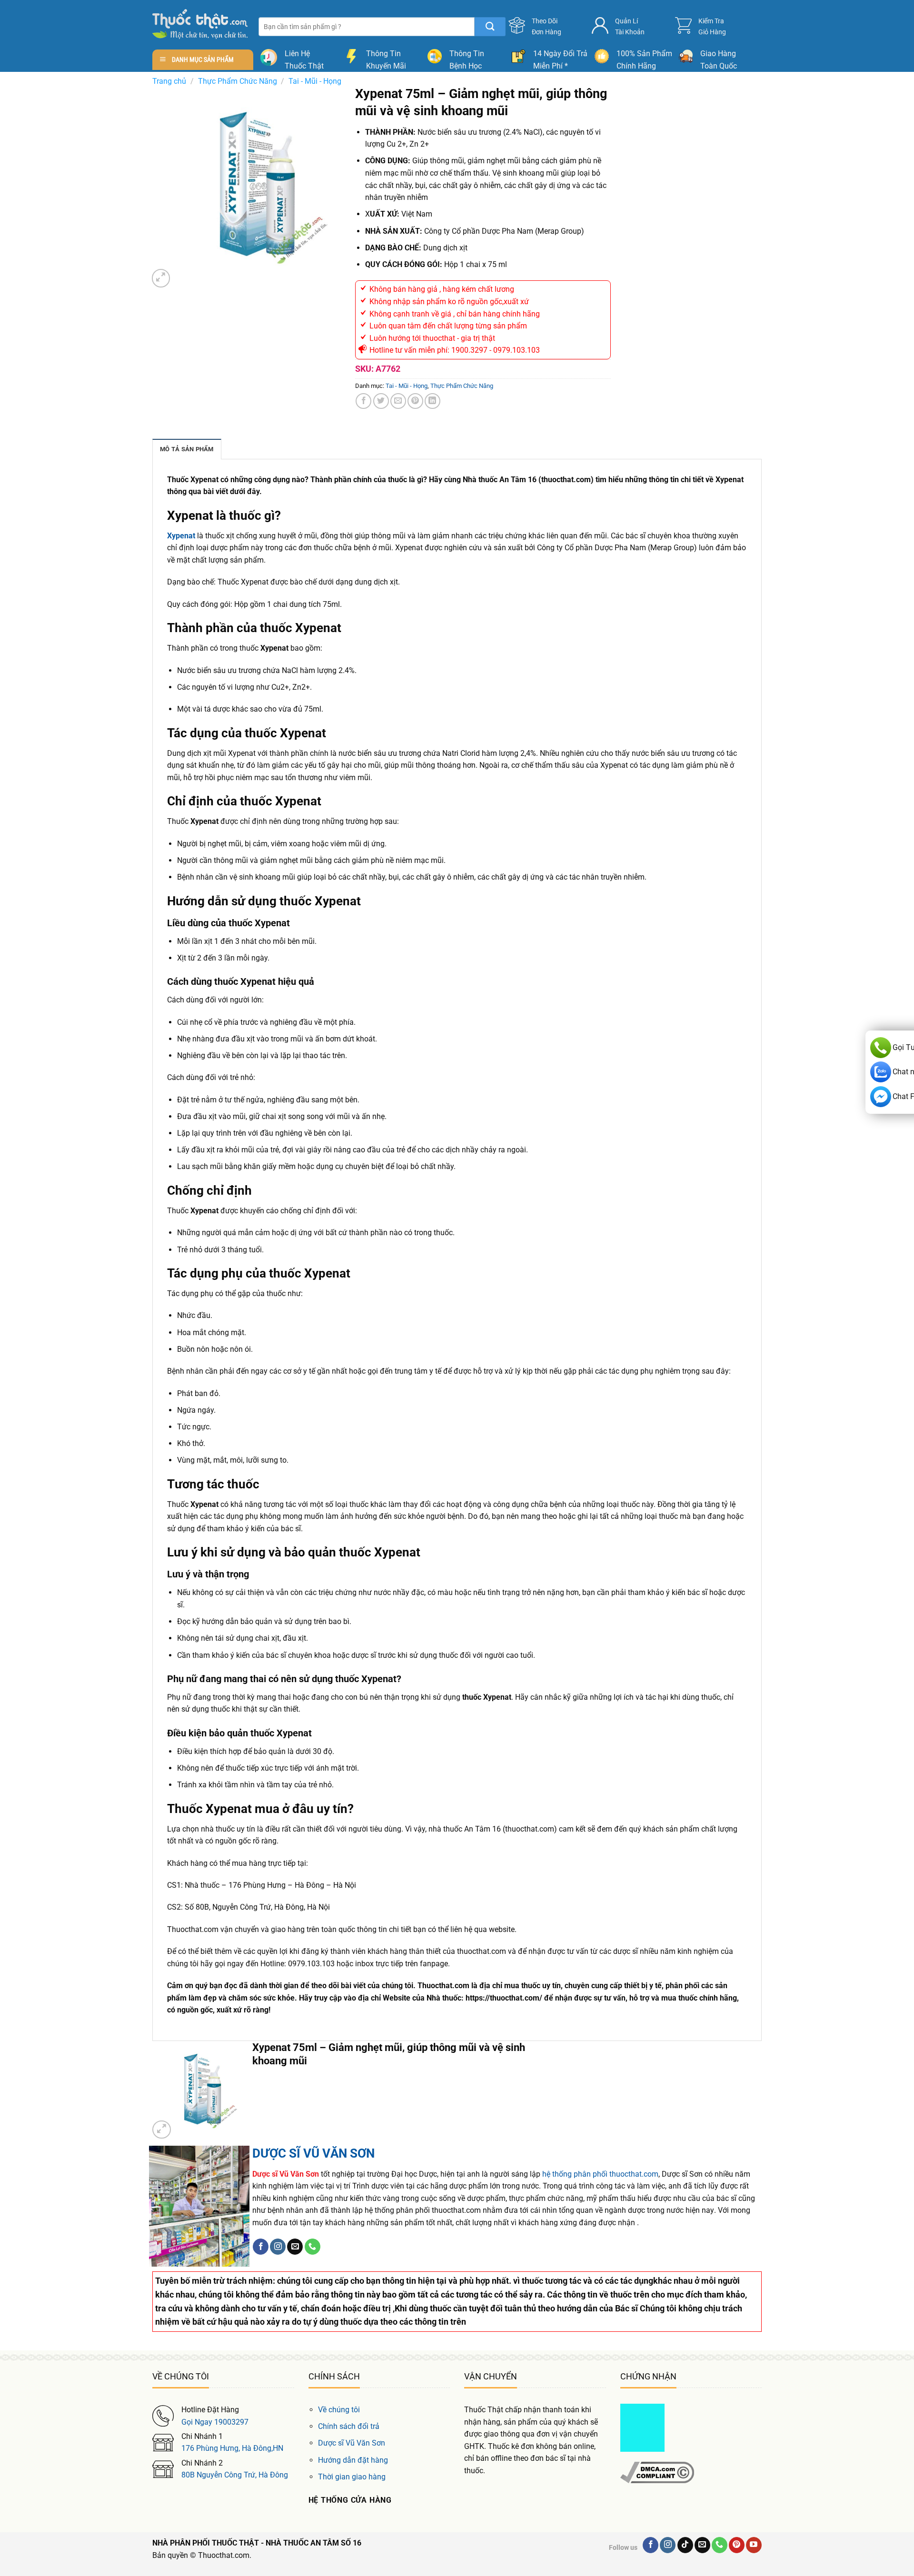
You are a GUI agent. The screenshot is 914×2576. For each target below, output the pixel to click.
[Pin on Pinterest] (415, 401)
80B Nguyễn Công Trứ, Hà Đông (235, 2475)
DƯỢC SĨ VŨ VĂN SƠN (313, 2153)
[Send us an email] (295, 2247)
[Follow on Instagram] (278, 2247)
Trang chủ (169, 81)
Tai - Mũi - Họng (315, 81)
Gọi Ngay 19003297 (215, 2422)
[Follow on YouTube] (754, 2545)
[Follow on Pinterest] (737, 2545)
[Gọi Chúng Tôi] (313, 2247)
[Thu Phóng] (161, 278)
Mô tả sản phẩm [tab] (187, 449)
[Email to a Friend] (398, 401)
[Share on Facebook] (363, 401)
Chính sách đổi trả (349, 2426)
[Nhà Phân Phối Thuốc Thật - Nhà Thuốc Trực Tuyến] (200, 24)
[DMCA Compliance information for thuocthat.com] (657, 2472)
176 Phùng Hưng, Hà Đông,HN (232, 2448)
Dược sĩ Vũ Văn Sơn (352, 2443)
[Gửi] (490, 27)
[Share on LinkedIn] (432, 401)
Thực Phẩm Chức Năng (238, 81)
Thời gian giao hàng (352, 2477)
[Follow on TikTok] (685, 2545)
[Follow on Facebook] (261, 2247)
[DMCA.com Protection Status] (642, 2427)
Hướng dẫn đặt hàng (353, 2460)
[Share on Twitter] (381, 401)
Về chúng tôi (339, 2410)
